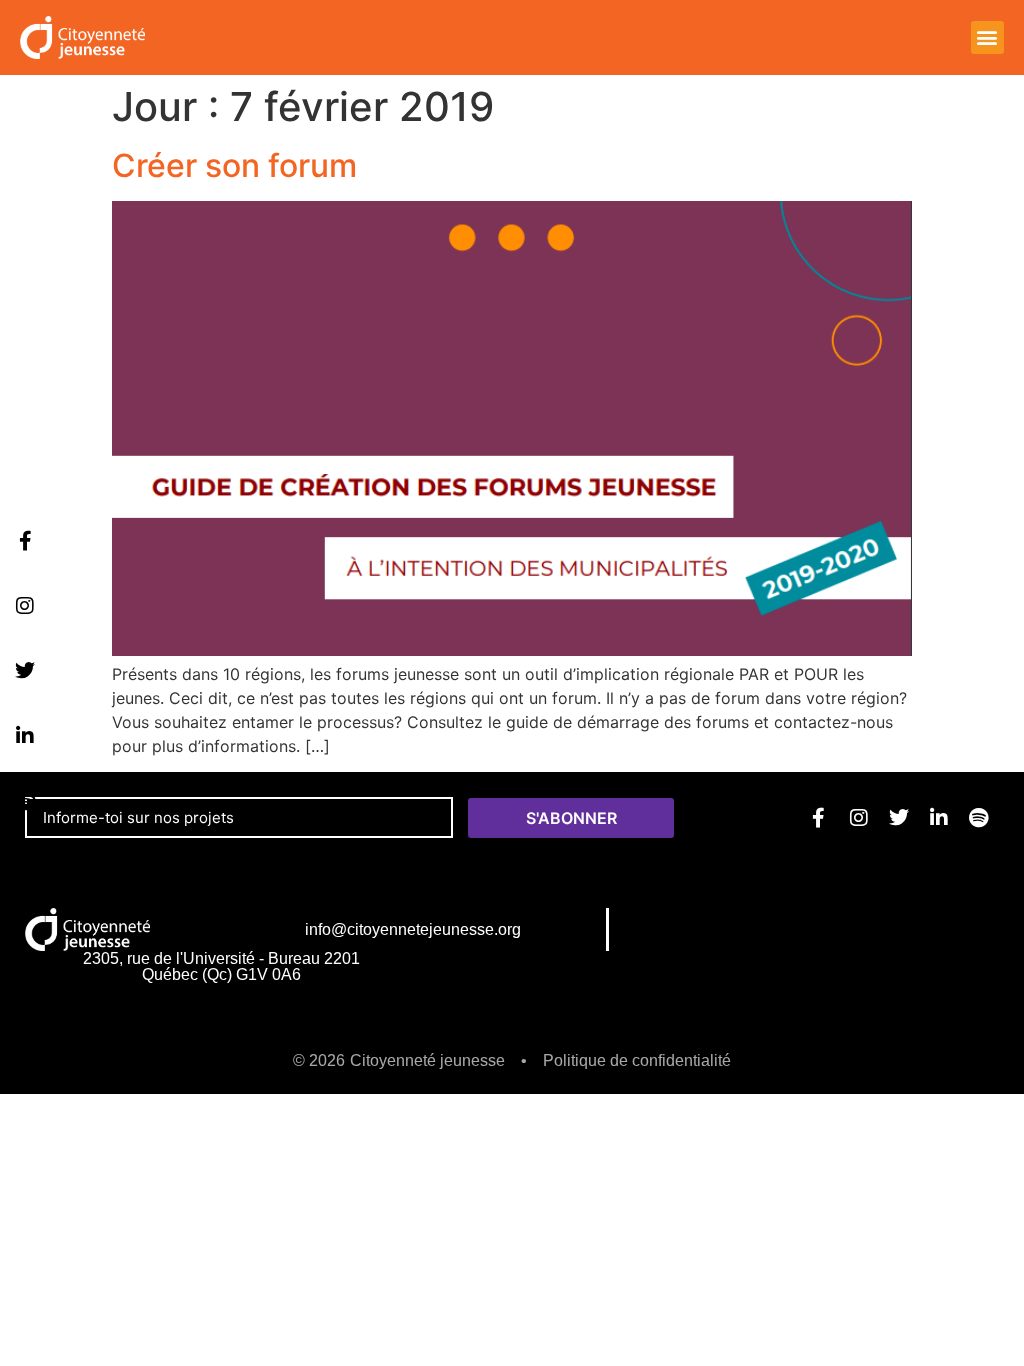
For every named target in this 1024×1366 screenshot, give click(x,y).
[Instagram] (25, 606)
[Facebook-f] (25, 541)
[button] (987, 37)
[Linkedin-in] (25, 736)
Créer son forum (234, 165)
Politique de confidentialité (637, 1060)
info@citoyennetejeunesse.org (413, 929)
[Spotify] (25, 801)
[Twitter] (25, 671)
